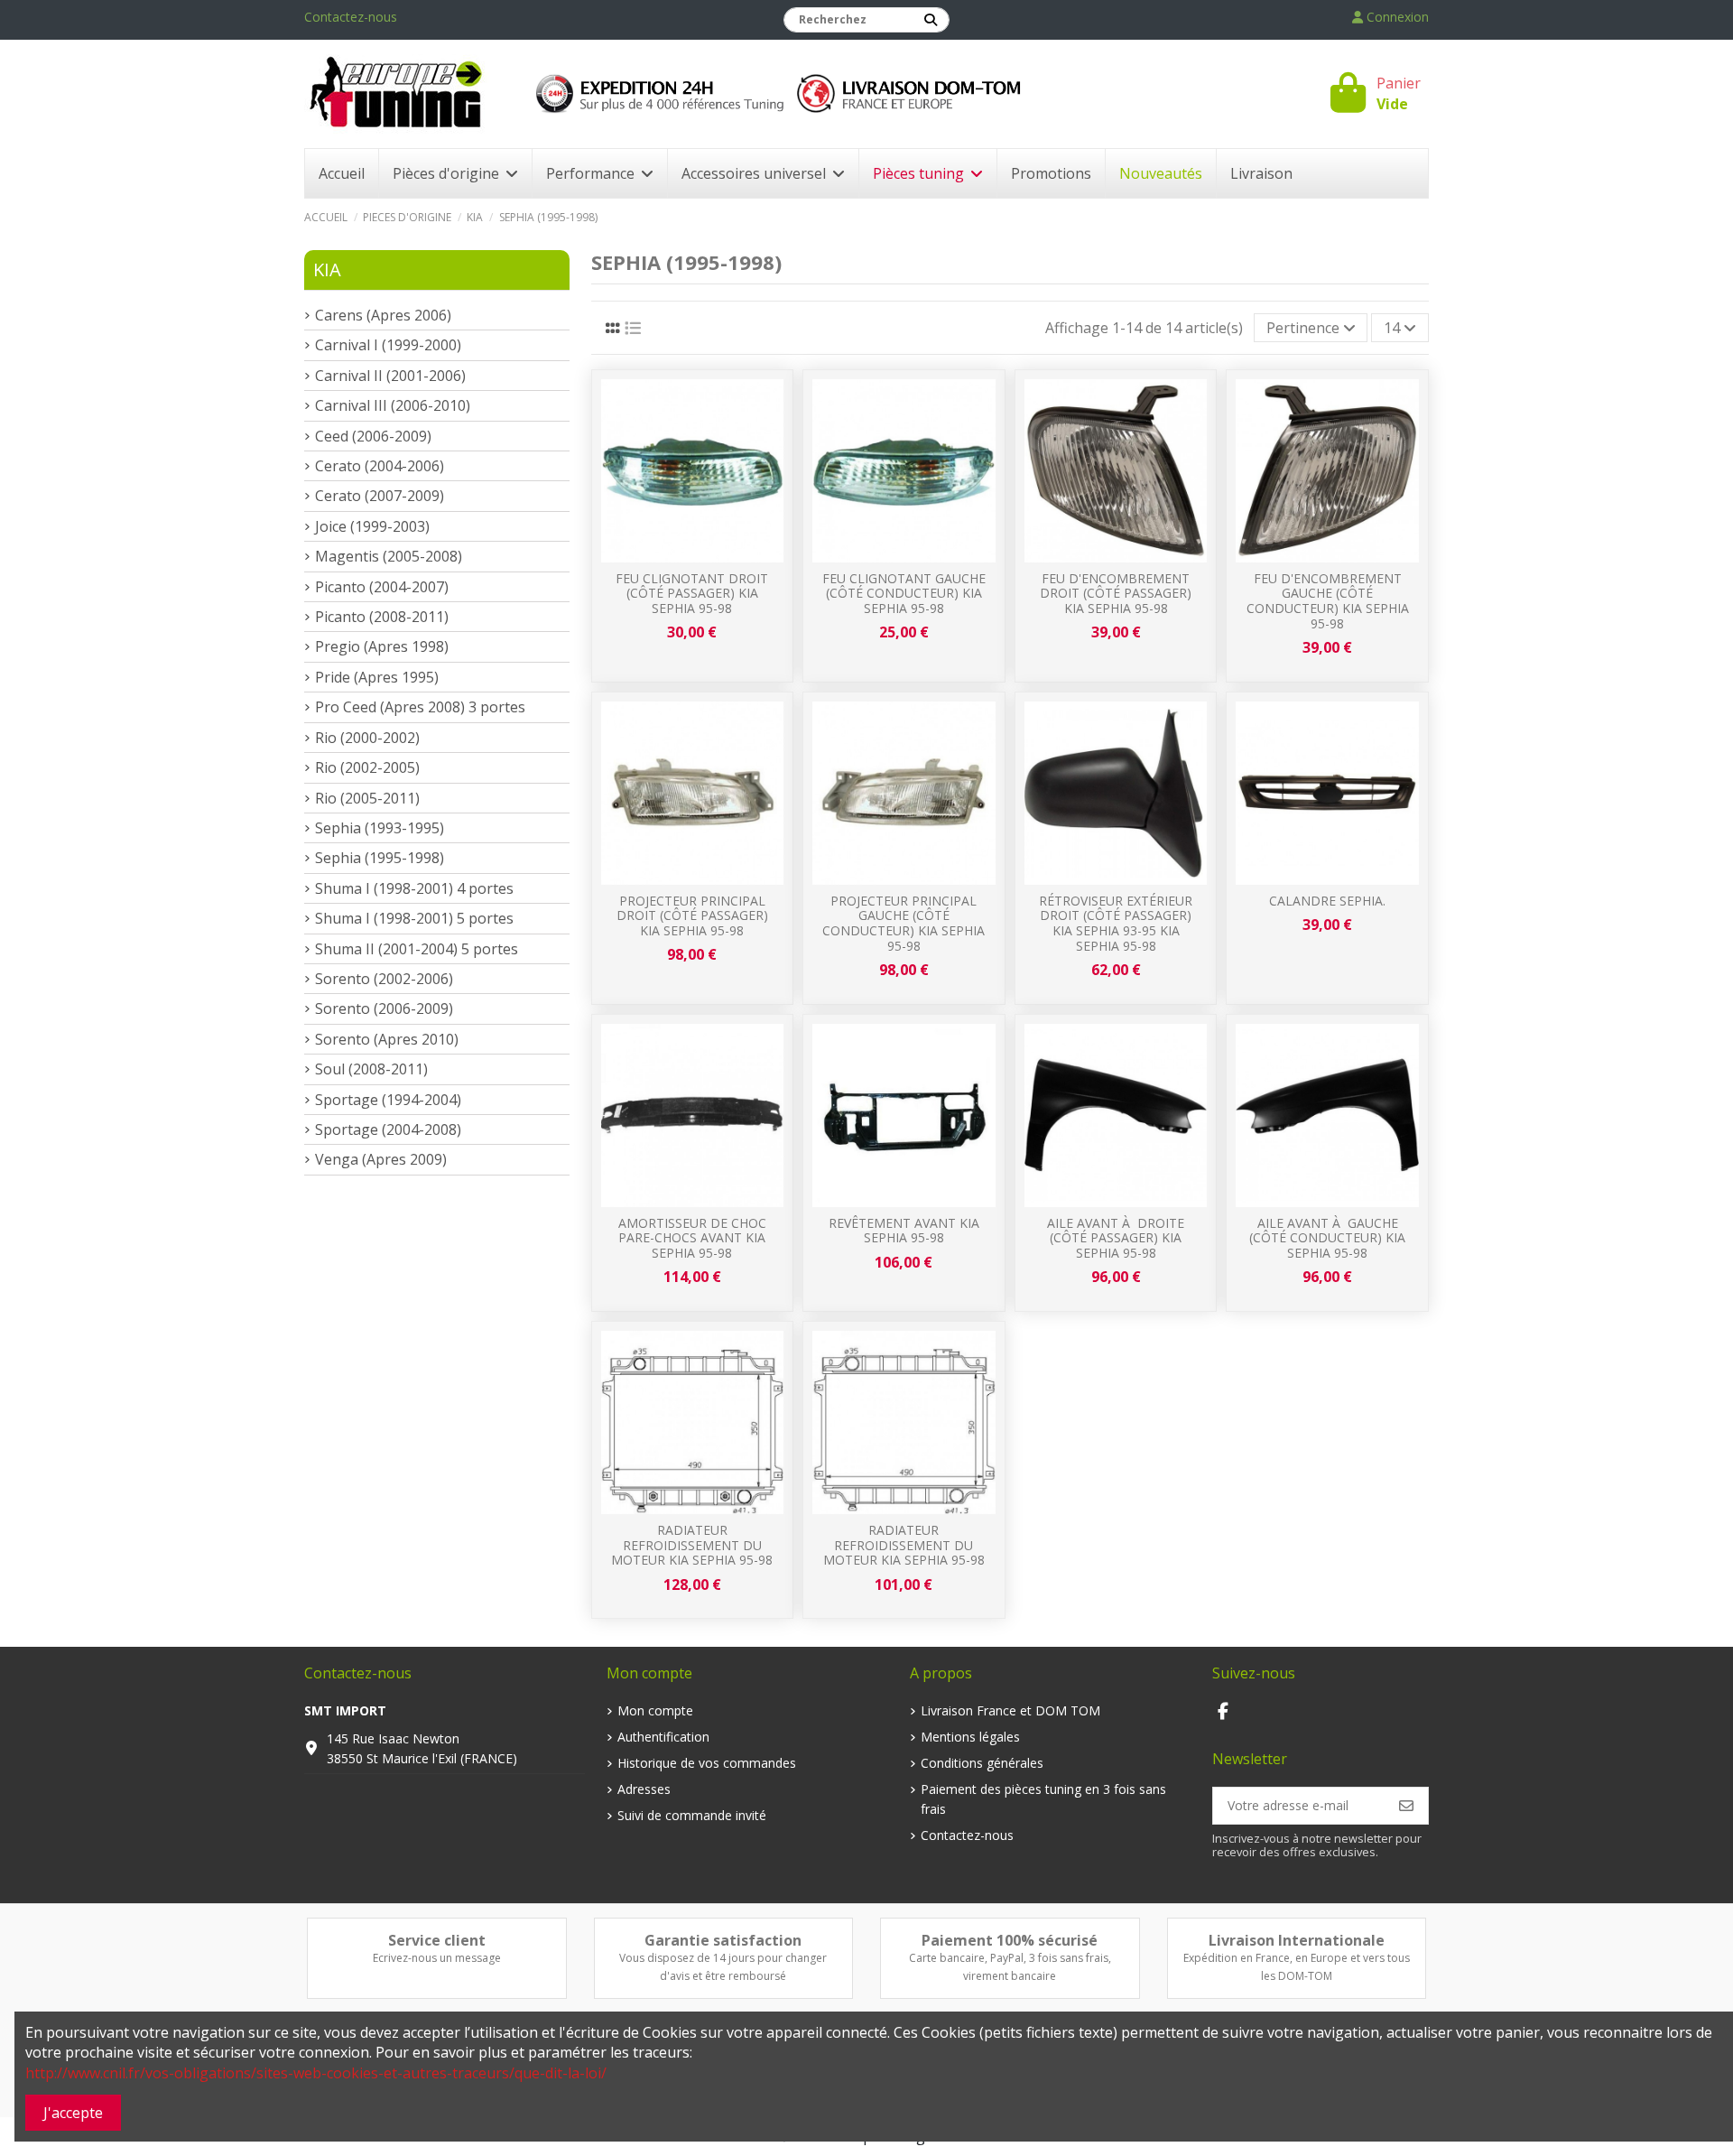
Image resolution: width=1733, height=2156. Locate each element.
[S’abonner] (1406, 1806)
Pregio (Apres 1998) (382, 646)
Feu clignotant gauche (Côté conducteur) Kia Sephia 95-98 (904, 594)
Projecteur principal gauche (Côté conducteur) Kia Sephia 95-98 (904, 923)
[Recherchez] (931, 20)
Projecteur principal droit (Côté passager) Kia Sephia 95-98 (692, 916)
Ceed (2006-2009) (373, 436)
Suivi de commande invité (692, 1815)
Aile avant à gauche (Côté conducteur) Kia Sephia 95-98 (1327, 1238)
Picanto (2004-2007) (382, 587)
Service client (437, 1940)
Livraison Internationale (1297, 1940)
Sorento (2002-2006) (384, 979)
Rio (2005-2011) (367, 798)
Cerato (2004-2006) (380, 466)
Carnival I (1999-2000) (388, 345)
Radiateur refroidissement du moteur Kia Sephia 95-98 (692, 1545)
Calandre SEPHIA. (1327, 901)
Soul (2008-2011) (371, 1069)
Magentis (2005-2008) (389, 556)
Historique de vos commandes (707, 1763)
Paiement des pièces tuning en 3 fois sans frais (1043, 1799)
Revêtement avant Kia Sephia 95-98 (904, 1231)
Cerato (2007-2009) (380, 496)
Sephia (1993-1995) (380, 828)
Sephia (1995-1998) (380, 858)
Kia (327, 269)
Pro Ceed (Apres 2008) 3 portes (420, 707)
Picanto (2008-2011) (382, 617)
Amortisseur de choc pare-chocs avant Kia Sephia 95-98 (692, 1238)
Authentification (663, 1737)
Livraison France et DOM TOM (1010, 1710)
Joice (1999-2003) (372, 526)
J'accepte (73, 2113)
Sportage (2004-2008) (388, 1129)
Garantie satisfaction (723, 1940)
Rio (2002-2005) (367, 767)
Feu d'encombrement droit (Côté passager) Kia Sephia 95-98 (1116, 594)
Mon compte (655, 1710)
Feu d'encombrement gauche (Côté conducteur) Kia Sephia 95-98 (1328, 601)
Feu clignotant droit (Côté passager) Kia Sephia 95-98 (692, 594)
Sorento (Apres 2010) (387, 1039)
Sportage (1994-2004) (388, 1100)
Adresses (644, 1789)
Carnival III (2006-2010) (393, 405)
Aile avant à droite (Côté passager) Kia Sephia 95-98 (1116, 1238)
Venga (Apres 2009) (381, 1159)
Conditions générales (982, 1763)
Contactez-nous (351, 17)
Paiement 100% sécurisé (1010, 1940)
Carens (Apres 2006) (383, 315)
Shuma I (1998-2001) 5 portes (414, 918)
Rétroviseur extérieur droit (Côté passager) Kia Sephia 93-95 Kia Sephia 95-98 (1116, 923)
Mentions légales (970, 1737)
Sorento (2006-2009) (384, 1008)
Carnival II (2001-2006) (390, 376)
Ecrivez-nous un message (437, 1958)
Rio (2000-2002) (367, 738)
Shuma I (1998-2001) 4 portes (414, 888)
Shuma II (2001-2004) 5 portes (417, 949)
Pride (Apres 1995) (377, 677)
